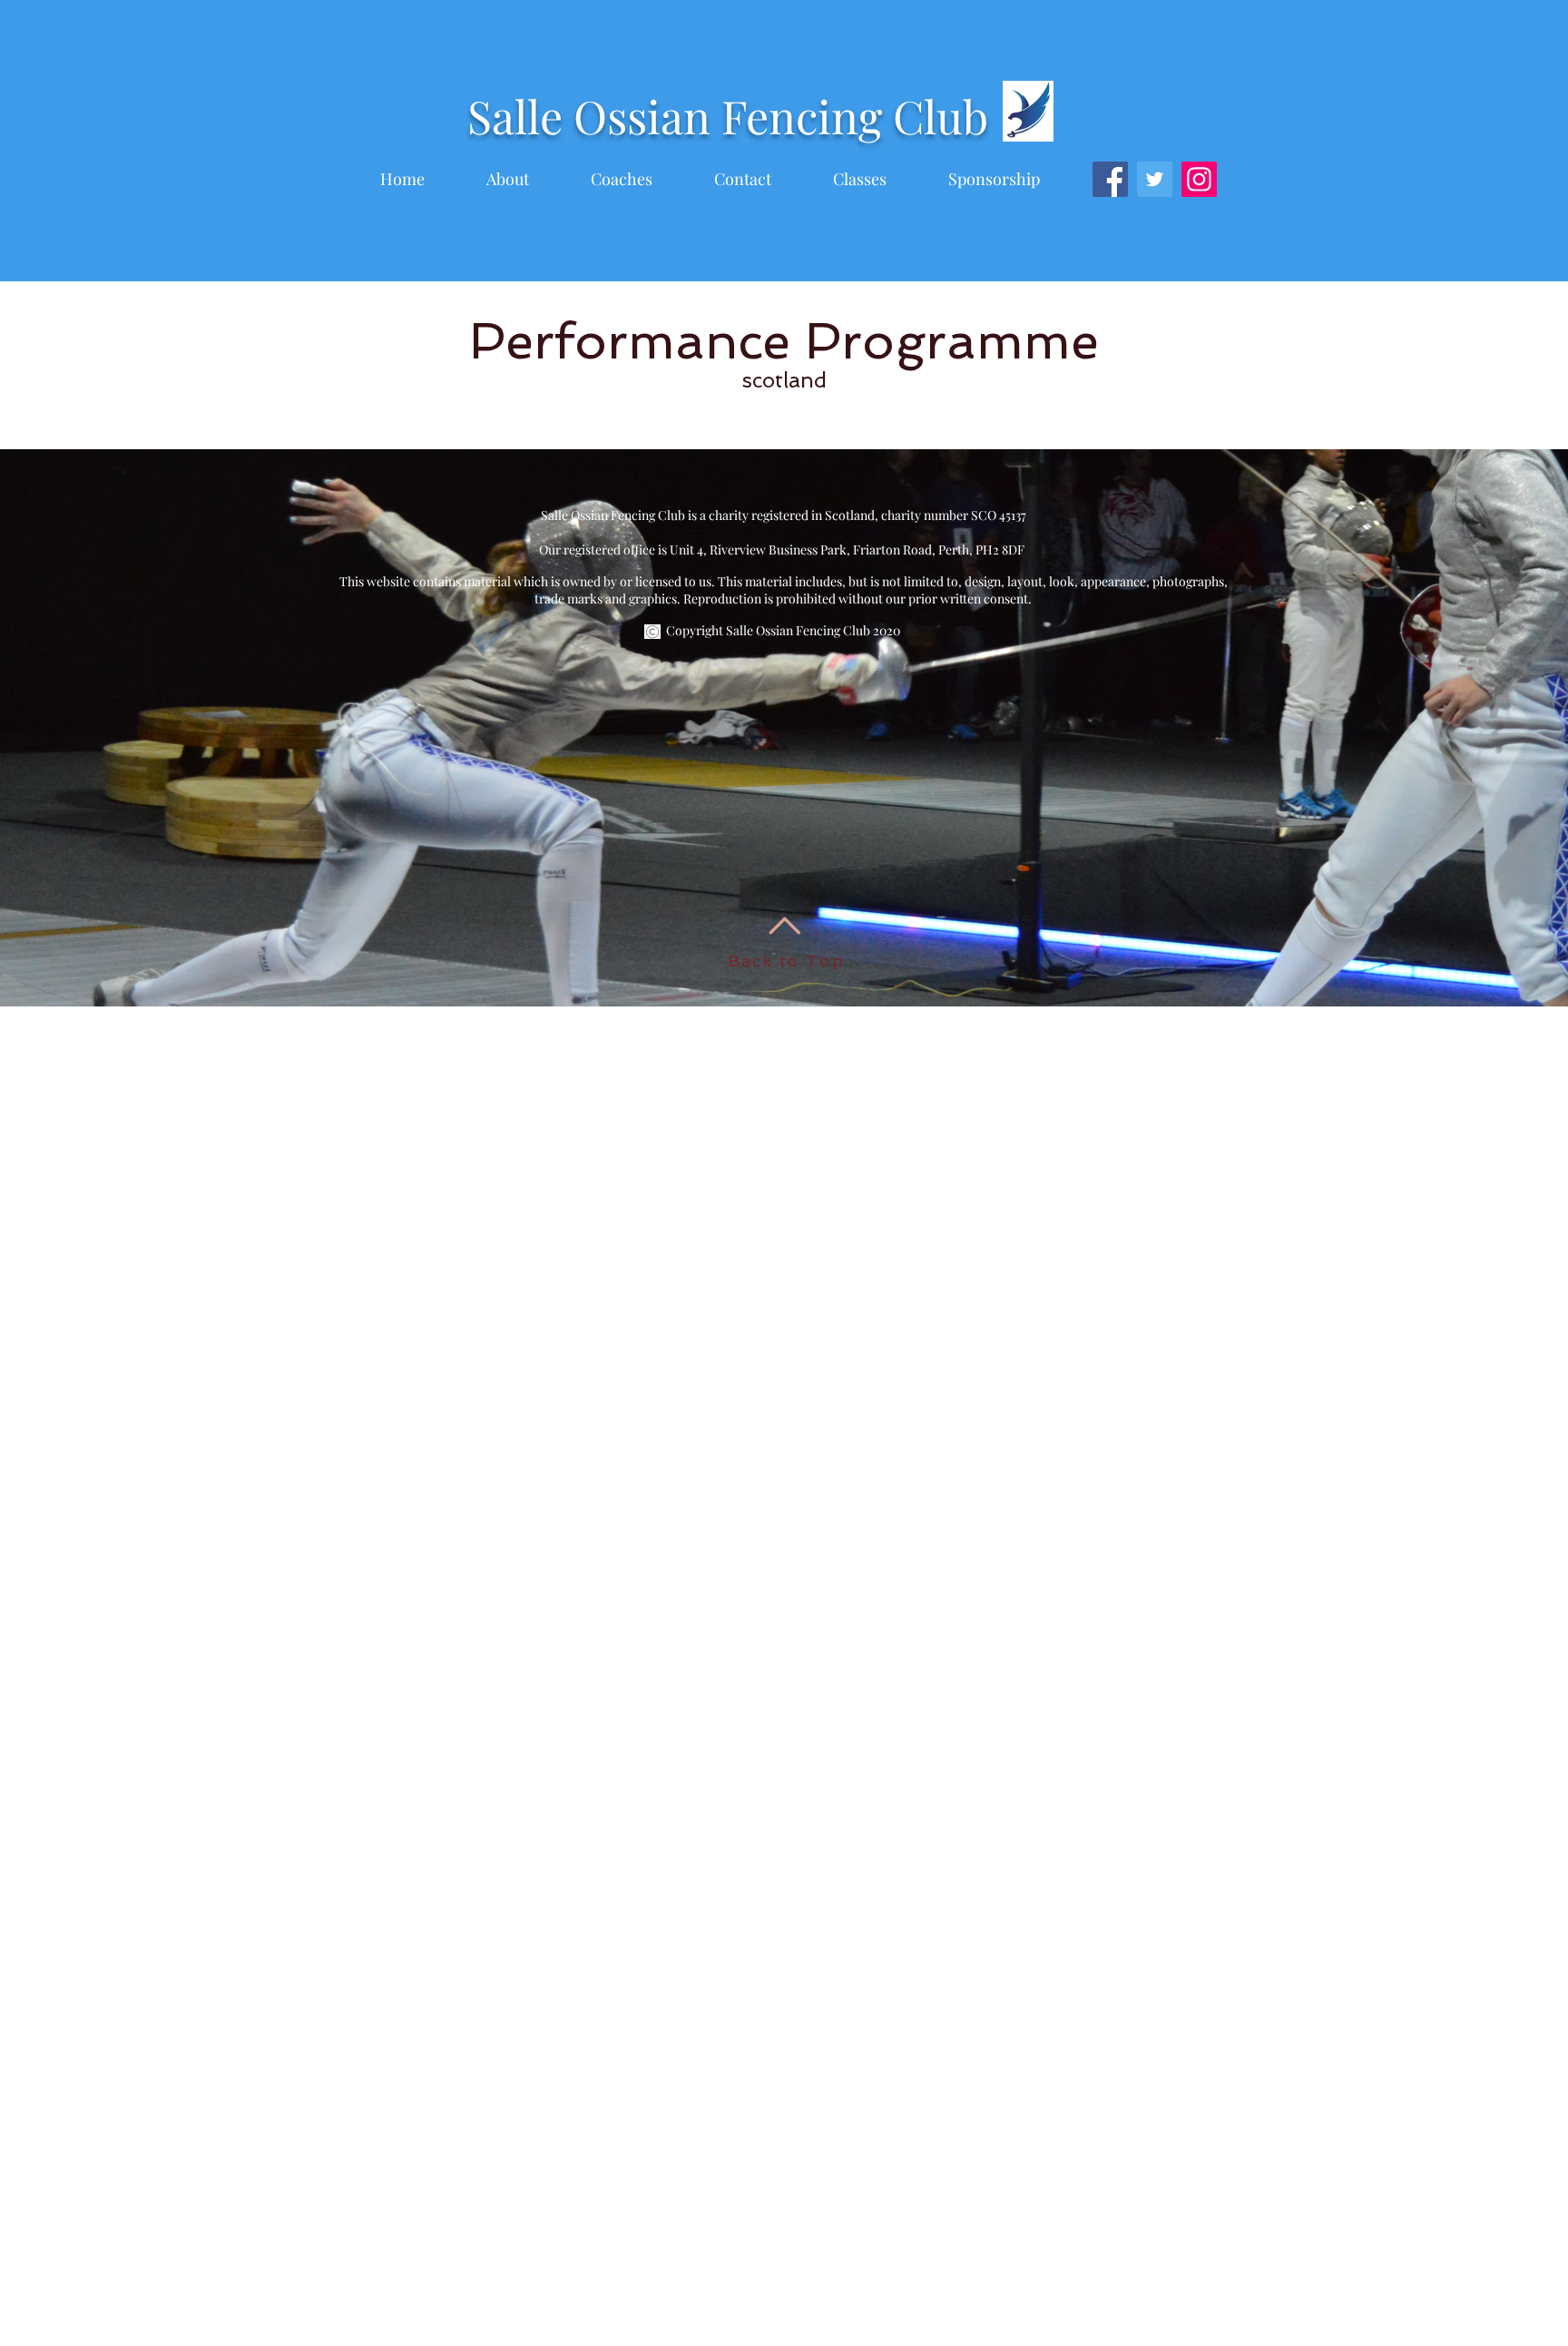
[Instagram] (1199, 179)
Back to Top (786, 961)
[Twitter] (1155, 179)
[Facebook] (1110, 179)
